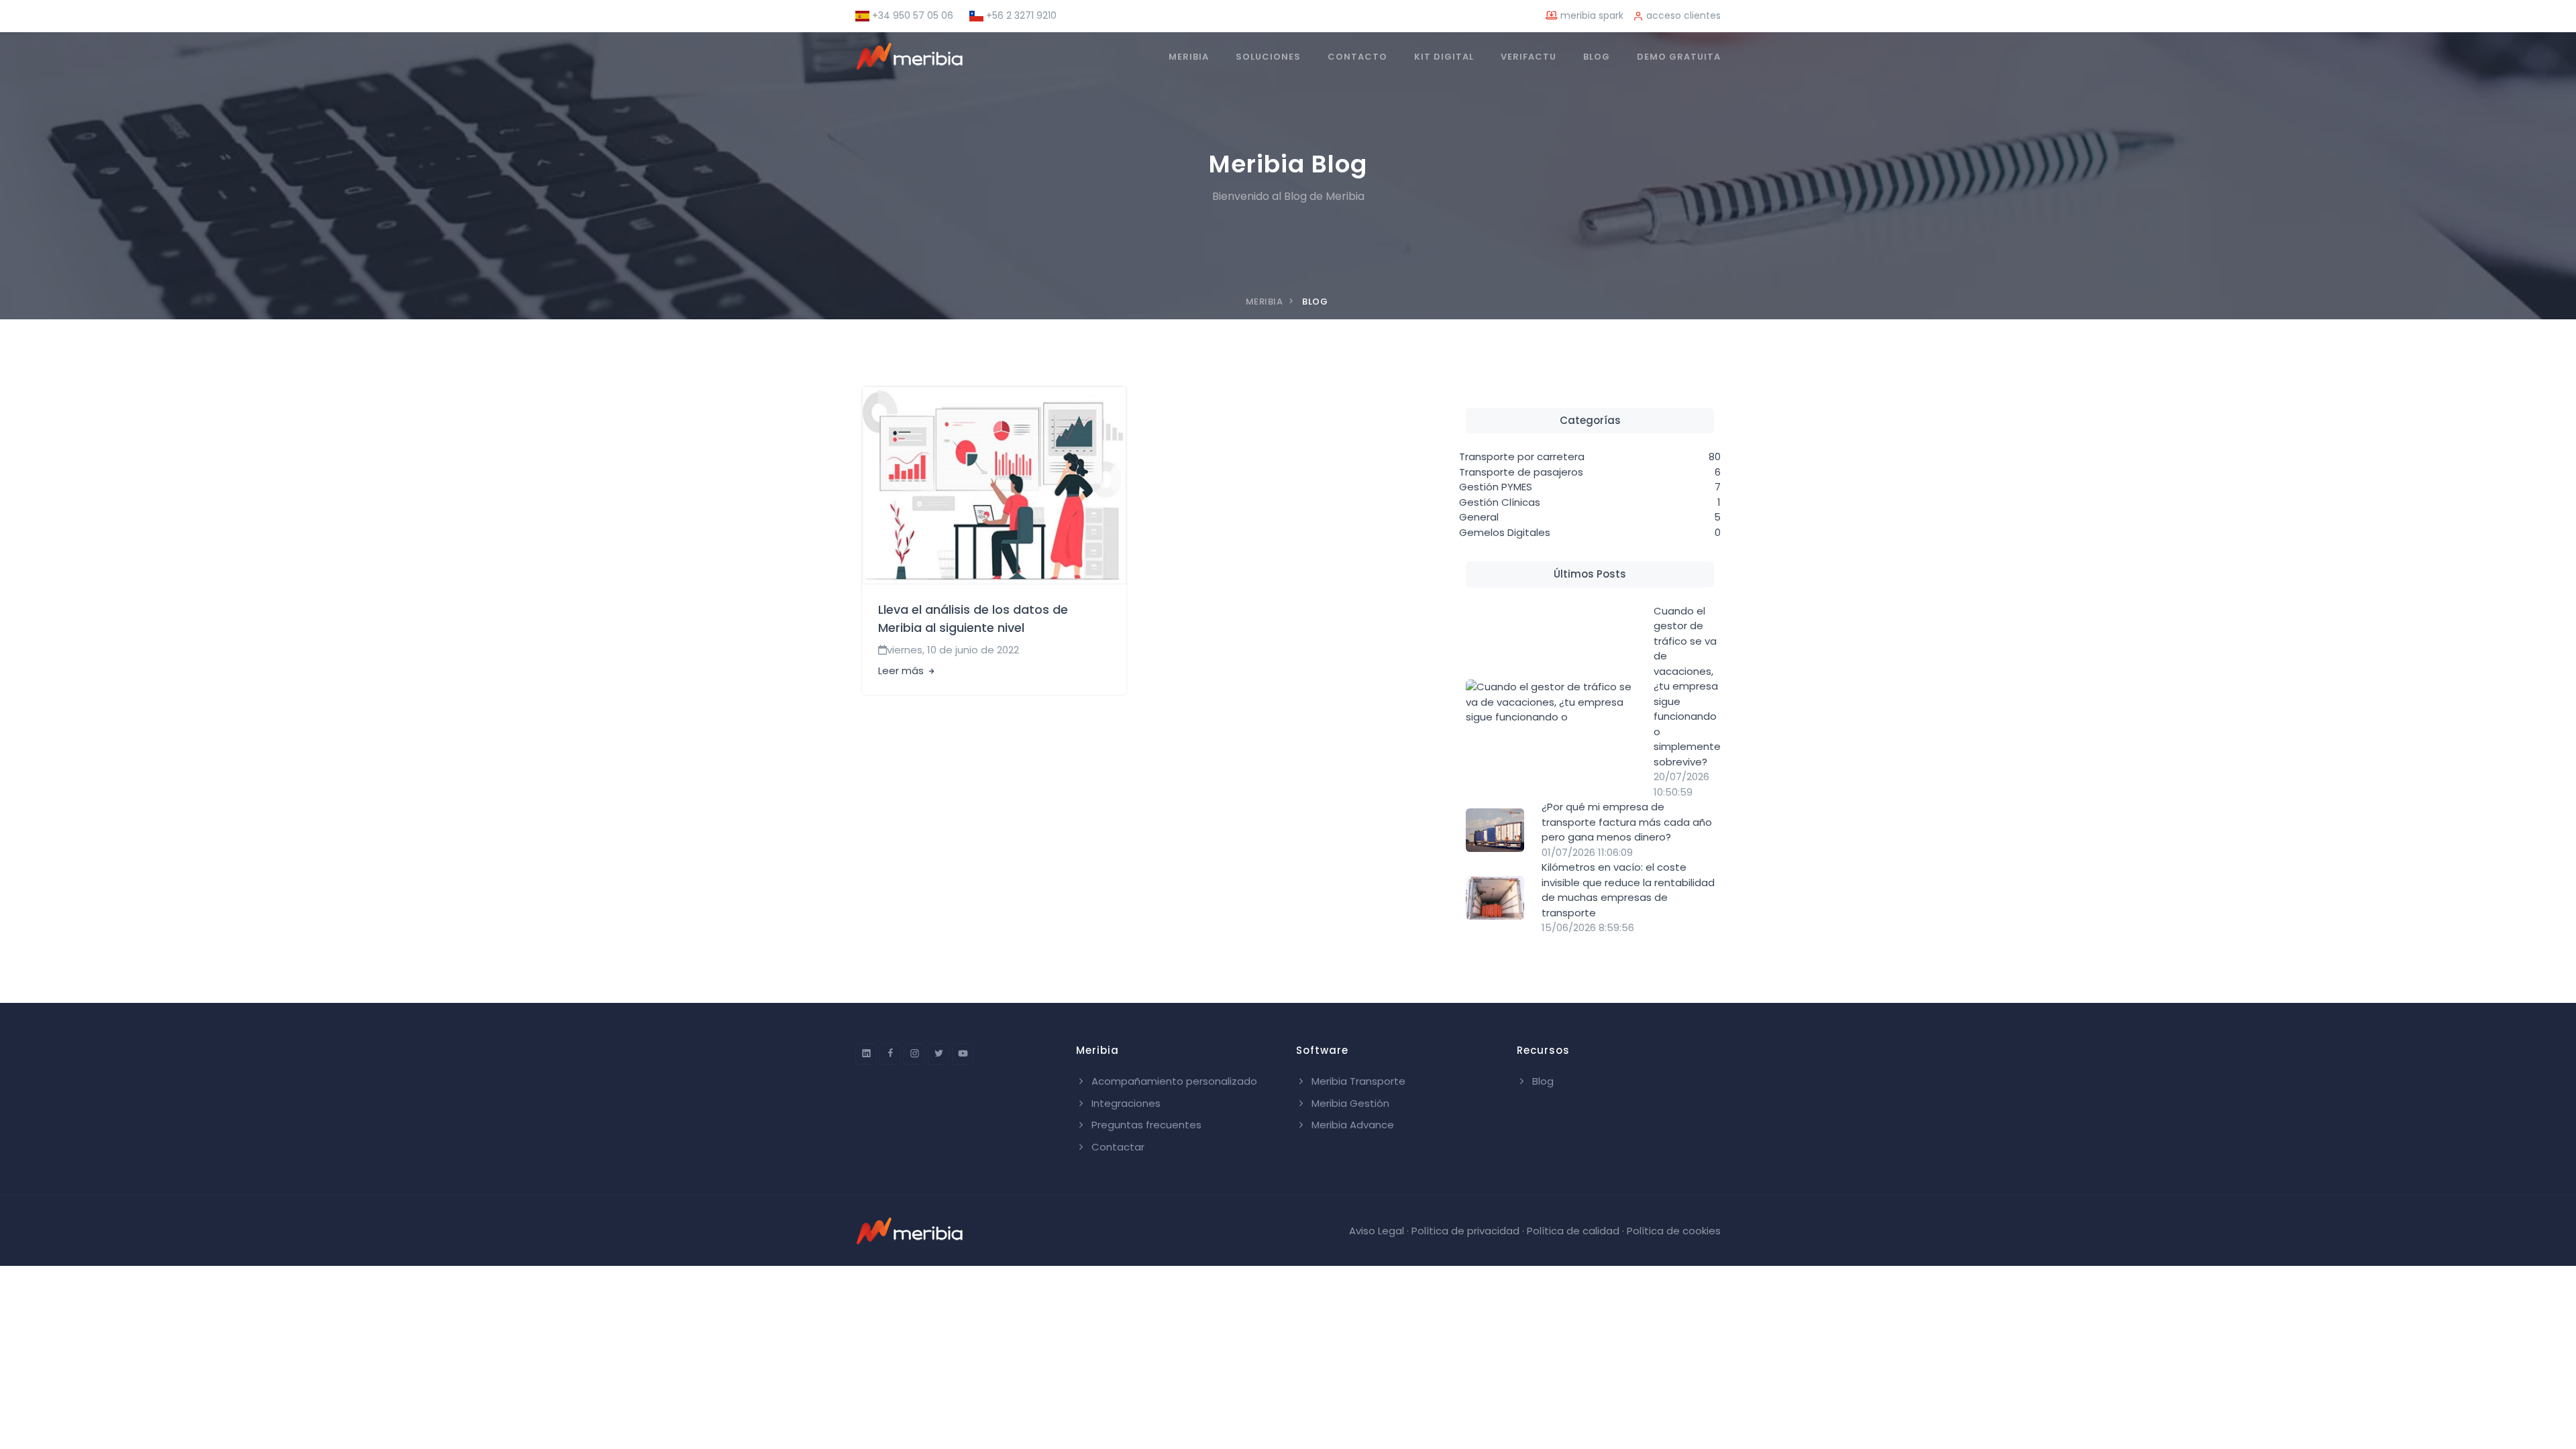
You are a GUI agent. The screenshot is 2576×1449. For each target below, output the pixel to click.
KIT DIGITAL (1444, 57)
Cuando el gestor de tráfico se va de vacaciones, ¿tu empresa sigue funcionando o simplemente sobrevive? (1687, 686)
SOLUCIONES (1268, 57)
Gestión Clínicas (1500, 502)
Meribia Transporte (1357, 1081)
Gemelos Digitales (1505, 532)
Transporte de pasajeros (1521, 472)
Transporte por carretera (1522, 457)
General (1479, 517)
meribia (1265, 302)
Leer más (902, 670)
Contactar (1117, 1147)
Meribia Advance (1351, 1125)
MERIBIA (1189, 57)
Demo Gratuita (1679, 57)
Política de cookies (1674, 1231)
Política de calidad (1573, 1231)
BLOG (1597, 57)
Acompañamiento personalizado (1173, 1081)
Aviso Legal (1377, 1231)
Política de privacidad (1465, 1231)
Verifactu (1528, 57)
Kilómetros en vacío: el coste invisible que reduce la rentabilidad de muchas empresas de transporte (1628, 890)
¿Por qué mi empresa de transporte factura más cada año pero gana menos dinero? (1627, 822)
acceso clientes (1682, 15)
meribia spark (1591, 15)
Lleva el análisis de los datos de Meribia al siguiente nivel (973, 619)
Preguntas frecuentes (1145, 1125)
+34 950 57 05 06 (911, 15)
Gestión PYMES (1496, 487)
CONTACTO (1357, 57)
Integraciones (1125, 1103)
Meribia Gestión (1349, 1103)
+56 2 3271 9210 (1020, 15)
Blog (1542, 1081)
